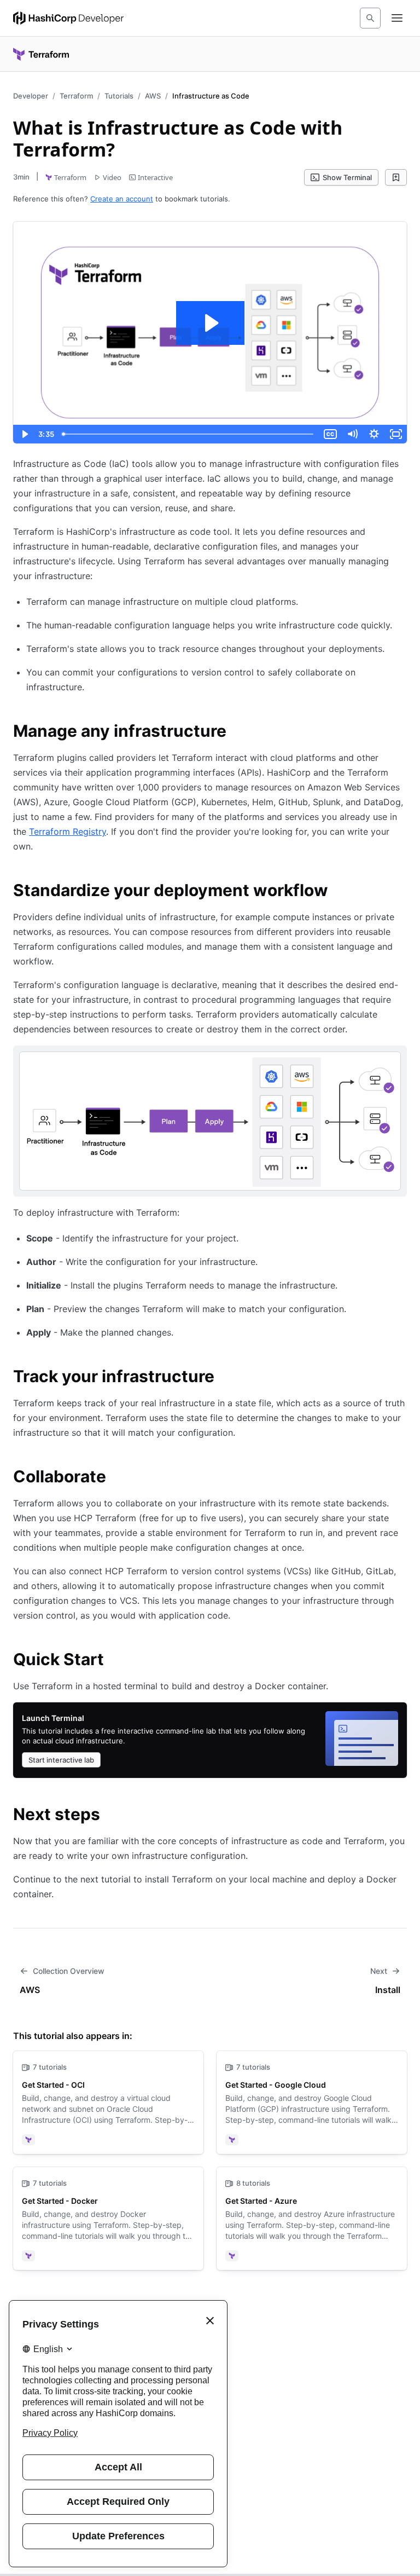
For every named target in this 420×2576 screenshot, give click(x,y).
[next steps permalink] (111, 1816)
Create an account (122, 199)
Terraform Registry (68, 831)
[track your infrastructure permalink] (225, 1378)
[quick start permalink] (115, 1661)
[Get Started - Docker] (108, 2219)
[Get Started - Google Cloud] (312, 2103)
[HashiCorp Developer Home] (68, 18)
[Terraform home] (41, 54)
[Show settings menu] (374, 434)
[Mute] (352, 434)
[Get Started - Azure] (312, 2219)
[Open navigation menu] (397, 18)
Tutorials (119, 96)
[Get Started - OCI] (108, 2103)
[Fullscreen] (396, 434)
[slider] (189, 434)
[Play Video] (24, 434)
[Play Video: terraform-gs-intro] (210, 323)
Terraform (76, 96)
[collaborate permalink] (117, 1478)
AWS (153, 96)
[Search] (370, 18)
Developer (31, 96)
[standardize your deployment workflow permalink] (339, 892)
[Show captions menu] (330, 434)
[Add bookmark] (396, 177)
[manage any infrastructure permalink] (237, 732)
